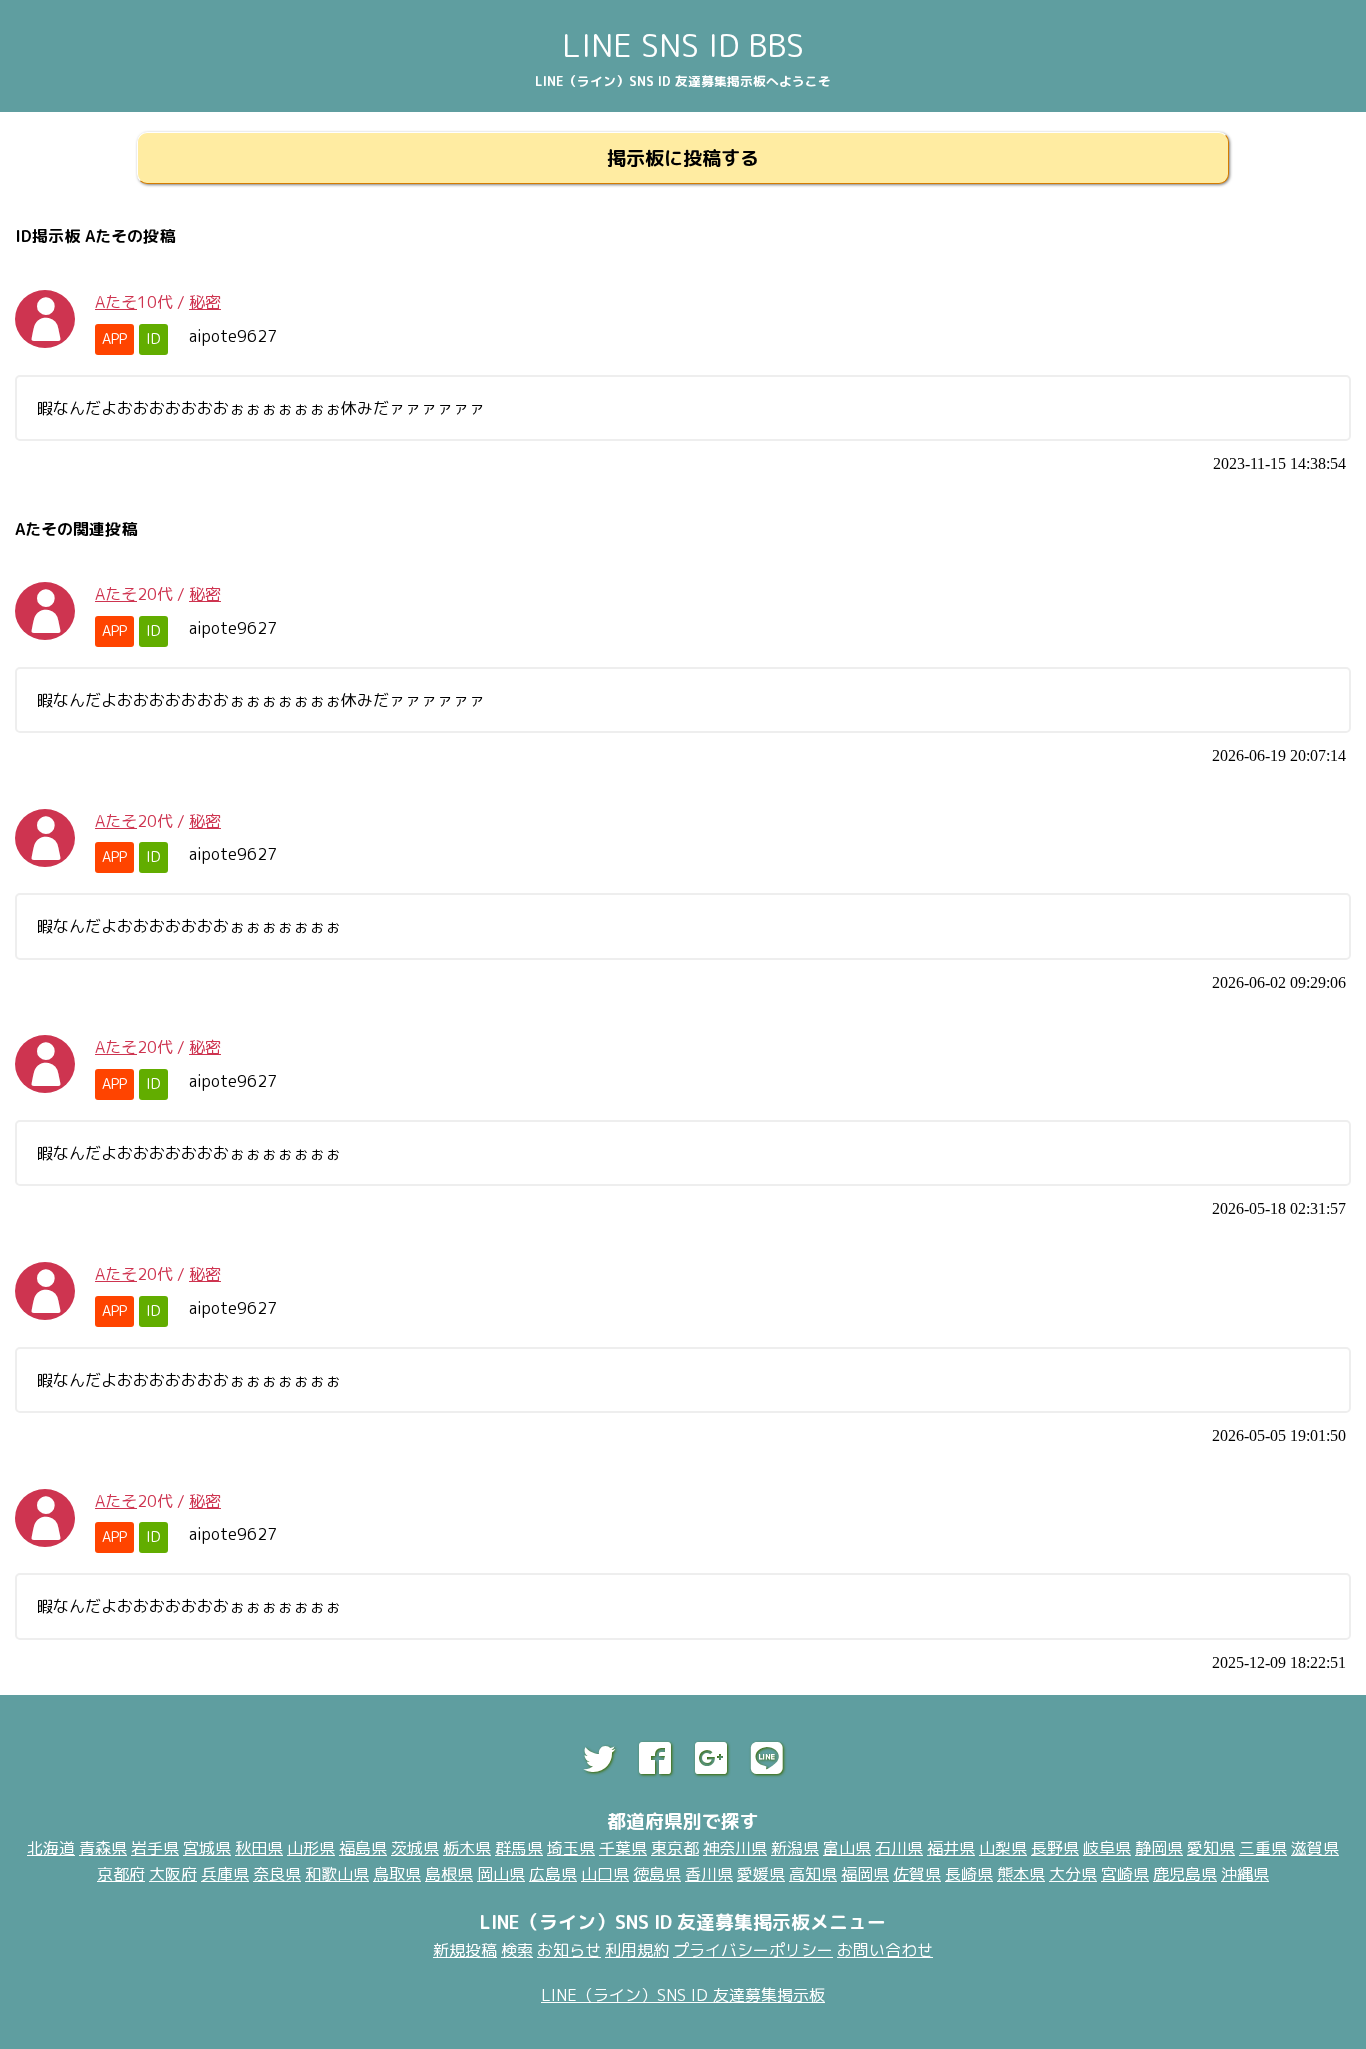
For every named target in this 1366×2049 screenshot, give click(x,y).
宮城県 (207, 1848)
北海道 (51, 1848)
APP (114, 339)
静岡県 (1159, 1848)
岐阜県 (1107, 1848)
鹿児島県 (1185, 1874)
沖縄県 (1245, 1874)
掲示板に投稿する (683, 157)
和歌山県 (337, 1874)
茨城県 (415, 1848)
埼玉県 (571, 1848)
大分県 (1073, 1874)
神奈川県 (735, 1848)
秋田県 (259, 1848)
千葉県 (623, 1848)
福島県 (363, 1848)
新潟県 (795, 1848)
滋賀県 (1315, 1848)
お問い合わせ (885, 1950)
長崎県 (969, 1874)
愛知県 (1211, 1848)
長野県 (1055, 1848)
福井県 (951, 1848)
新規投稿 (465, 1950)
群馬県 (519, 1848)
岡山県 (501, 1874)
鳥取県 (397, 1874)
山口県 (605, 1874)
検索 (517, 1950)
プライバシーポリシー (753, 1950)
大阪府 (173, 1874)
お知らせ (569, 1950)
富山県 (847, 1848)
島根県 (449, 1874)
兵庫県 (225, 1874)
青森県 (103, 1848)
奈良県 (277, 1874)
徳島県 (657, 1874)
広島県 (553, 1874)
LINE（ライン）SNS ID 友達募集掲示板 (683, 1995)
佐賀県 (917, 1874)
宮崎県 (1125, 1874)
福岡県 (865, 1874)
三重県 (1263, 1848)
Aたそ (116, 302)
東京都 (675, 1848)
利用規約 (637, 1950)
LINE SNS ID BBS (683, 45)
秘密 (205, 302)
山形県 (311, 1848)
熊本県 (1021, 1874)
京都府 (121, 1874)
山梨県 (1003, 1848)
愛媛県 (761, 1874)
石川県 (899, 1848)
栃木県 (467, 1848)
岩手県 (155, 1848)
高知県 (813, 1874)
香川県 (709, 1874)
